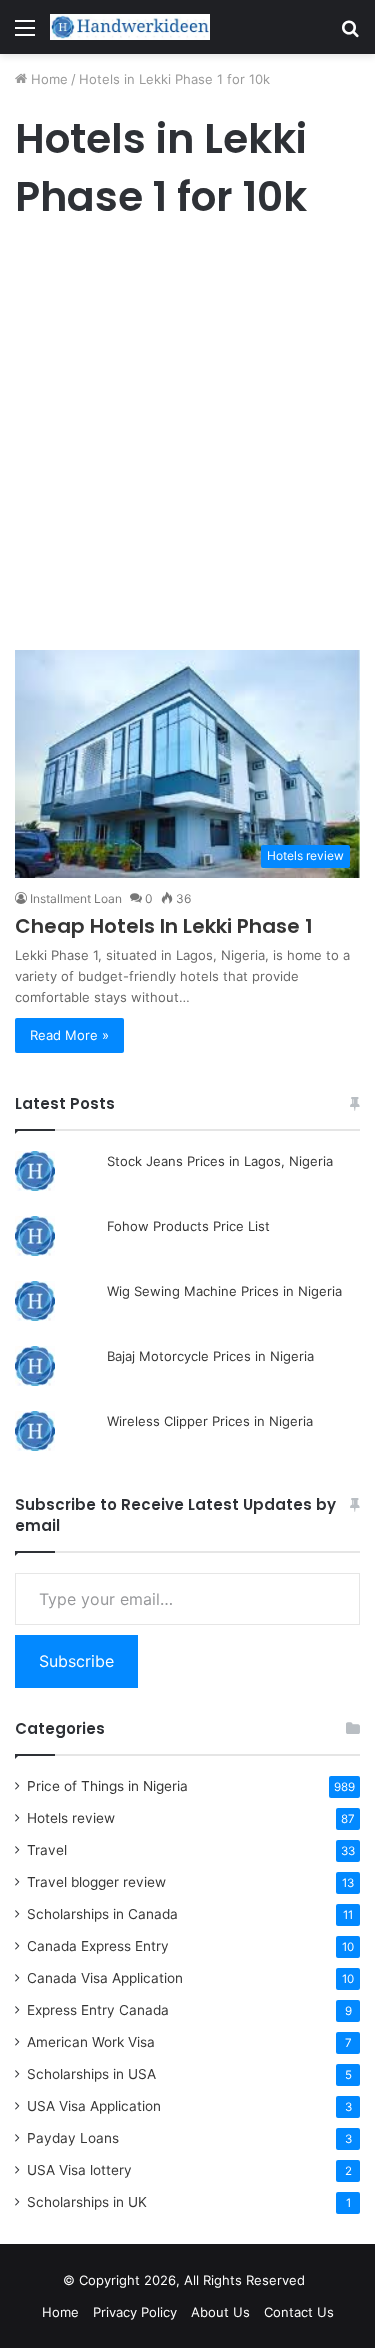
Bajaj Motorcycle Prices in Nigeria (210, 1356)
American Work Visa (91, 2042)
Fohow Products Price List (188, 1226)
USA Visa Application (94, 2106)
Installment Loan (76, 898)
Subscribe (76, 1661)
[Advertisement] (187, 440)
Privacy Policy (135, 2312)
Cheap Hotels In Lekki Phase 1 (164, 926)
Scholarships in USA (91, 2074)
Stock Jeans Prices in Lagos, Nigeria (220, 1161)
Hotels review (71, 1818)
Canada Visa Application (105, 1978)
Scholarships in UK (87, 2202)
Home (47, 79)
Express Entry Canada (98, 2010)
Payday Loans (73, 2138)
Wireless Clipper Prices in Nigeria (210, 1421)
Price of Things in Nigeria (107, 1786)
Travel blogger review (96, 1882)
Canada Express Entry (98, 1946)
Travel (47, 1850)
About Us (220, 2312)
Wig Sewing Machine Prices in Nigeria (224, 1291)
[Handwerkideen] (130, 27)
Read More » (69, 1035)
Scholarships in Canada (102, 1914)
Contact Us (299, 2312)
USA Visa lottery (79, 2170)
